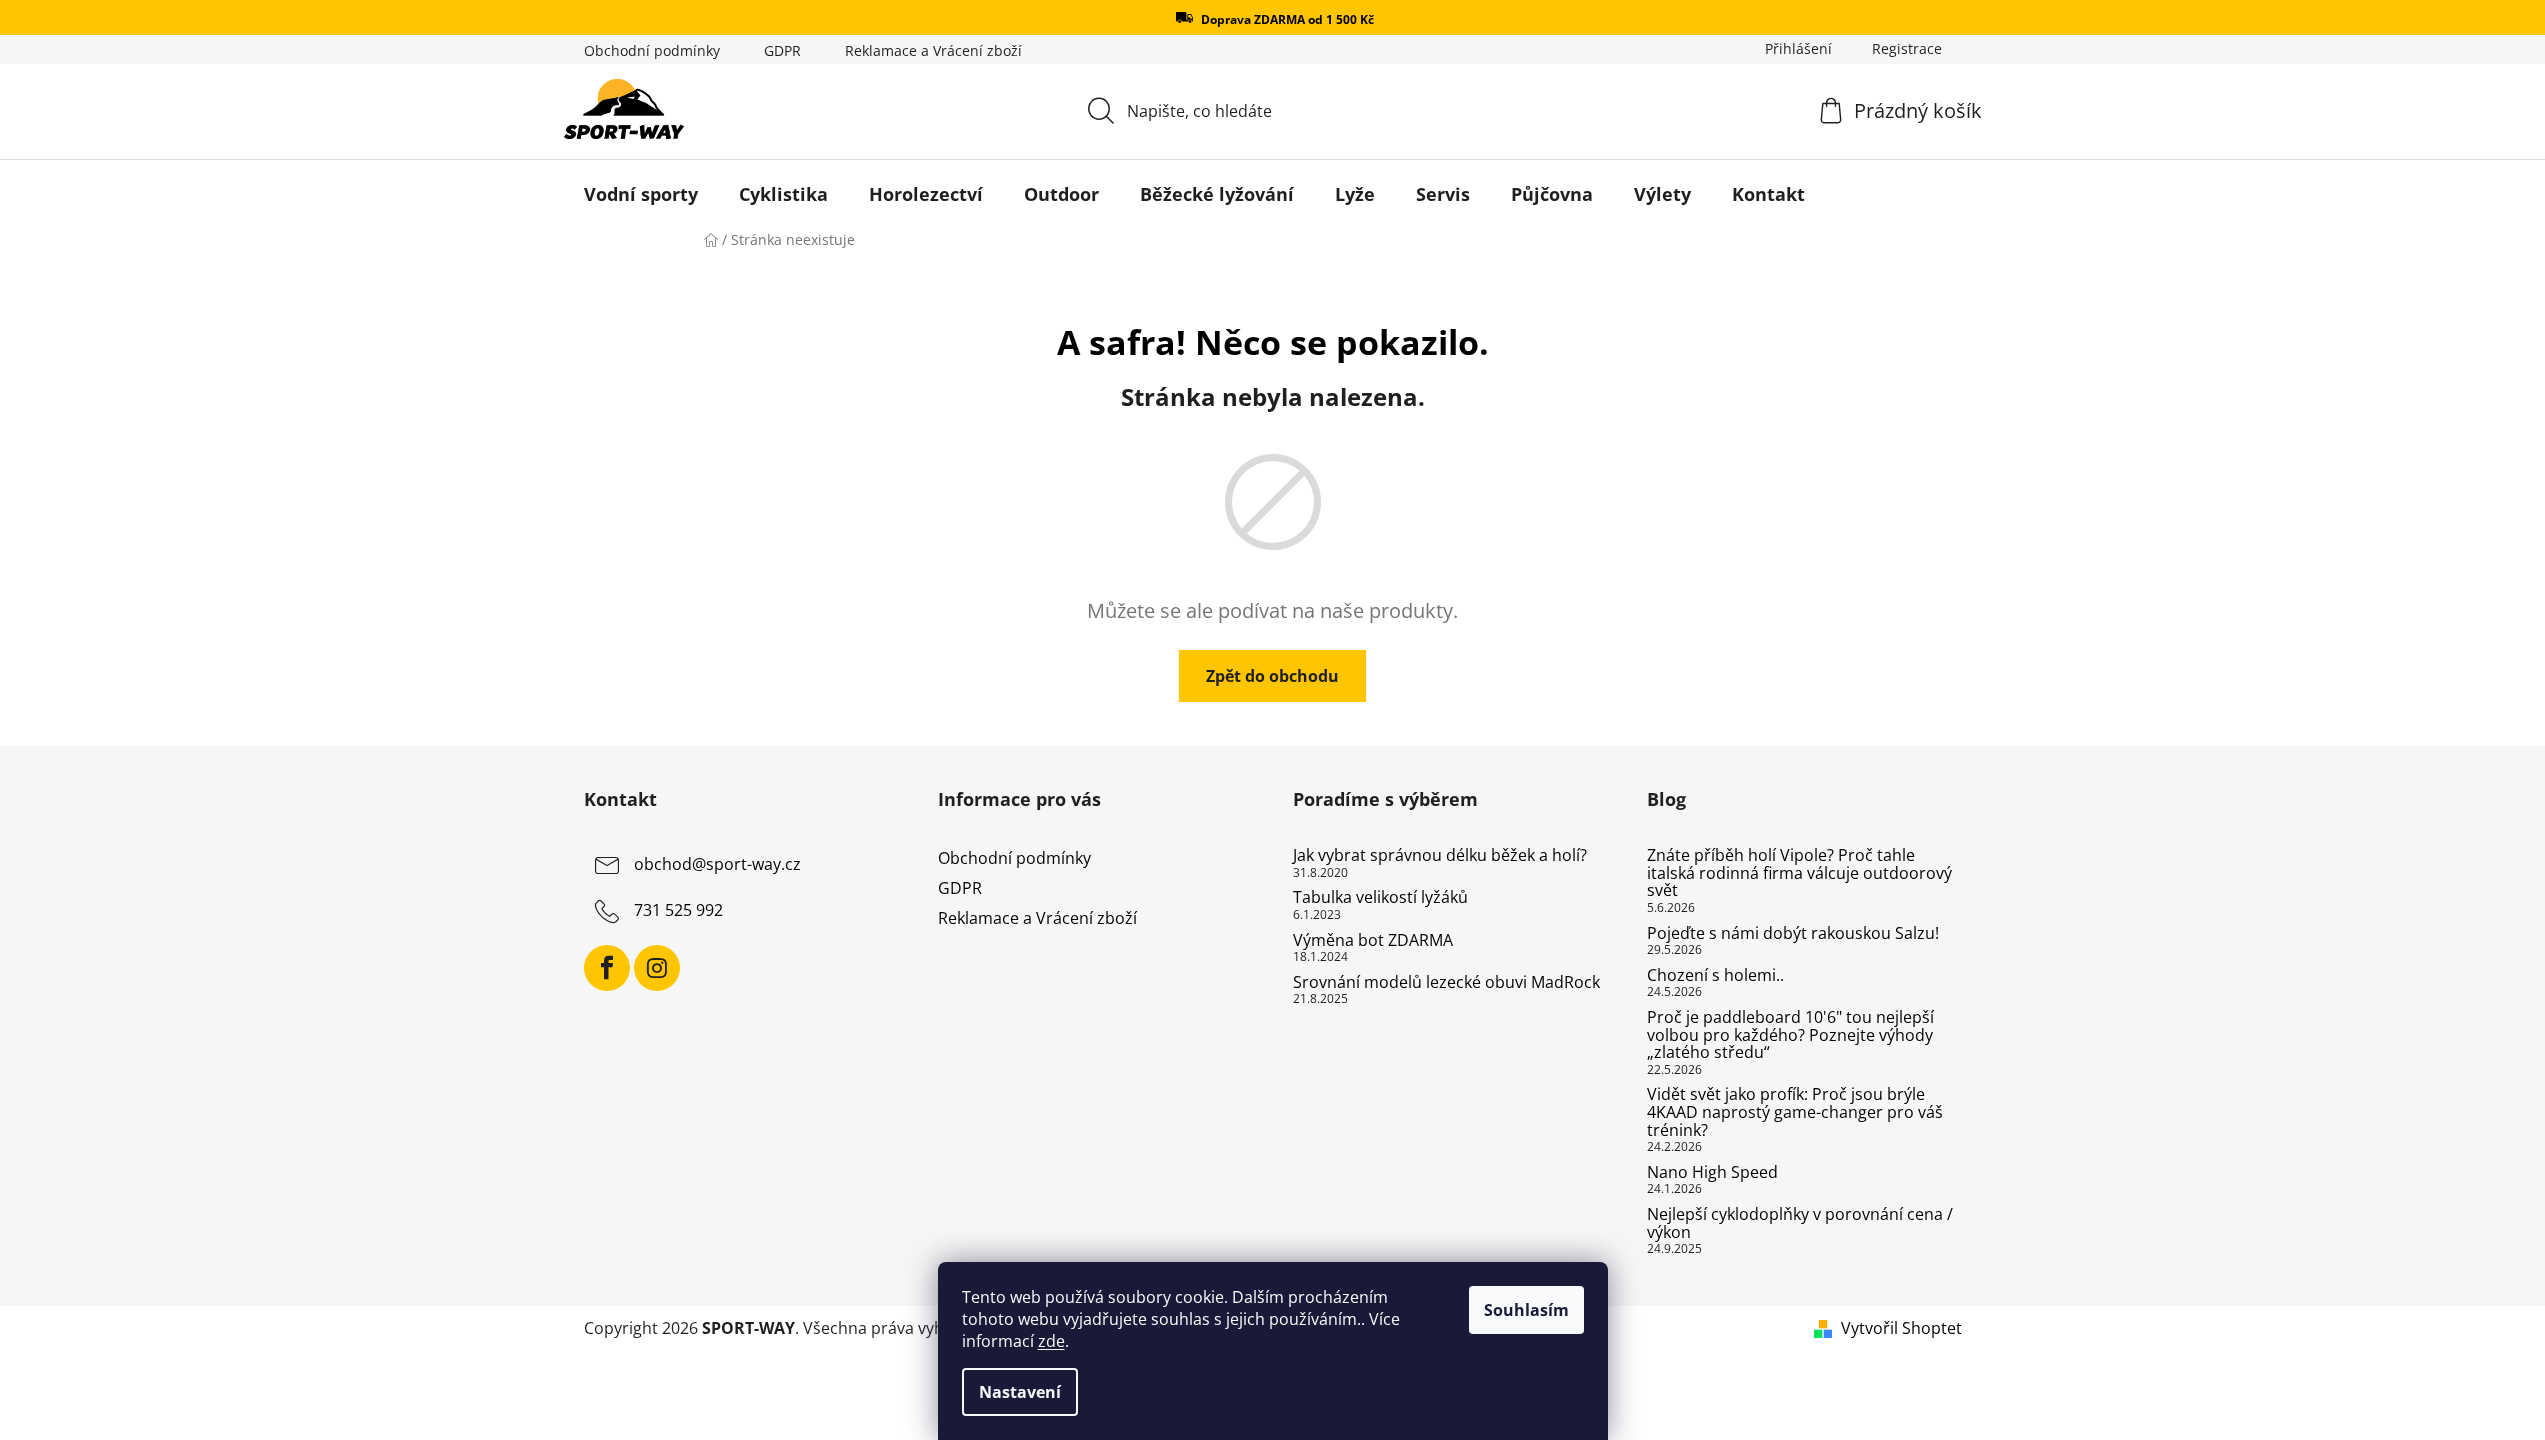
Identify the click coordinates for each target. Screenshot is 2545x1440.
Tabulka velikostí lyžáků (1380, 898)
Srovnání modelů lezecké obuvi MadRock (1446, 983)
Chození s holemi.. (1715, 976)
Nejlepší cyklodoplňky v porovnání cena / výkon (1800, 1223)
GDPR (782, 50)
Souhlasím (1526, 1310)
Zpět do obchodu (1272, 676)
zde (1051, 1341)
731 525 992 (678, 910)
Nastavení (1020, 1392)
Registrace (1907, 48)
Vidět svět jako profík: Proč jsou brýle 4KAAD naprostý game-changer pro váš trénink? (1795, 1112)
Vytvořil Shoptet (1901, 1328)
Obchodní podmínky (652, 50)
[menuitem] (641, 194)
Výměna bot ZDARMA (1373, 941)
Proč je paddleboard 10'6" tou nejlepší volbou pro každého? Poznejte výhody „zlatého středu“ (1790, 1035)
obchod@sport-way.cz (717, 864)
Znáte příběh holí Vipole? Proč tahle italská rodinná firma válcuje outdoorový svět (1799, 873)
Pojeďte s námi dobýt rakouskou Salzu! (1793, 934)
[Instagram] (657, 968)
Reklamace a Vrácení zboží (933, 50)
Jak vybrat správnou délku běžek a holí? (1440, 856)
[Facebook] (607, 968)
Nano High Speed (1712, 1173)
